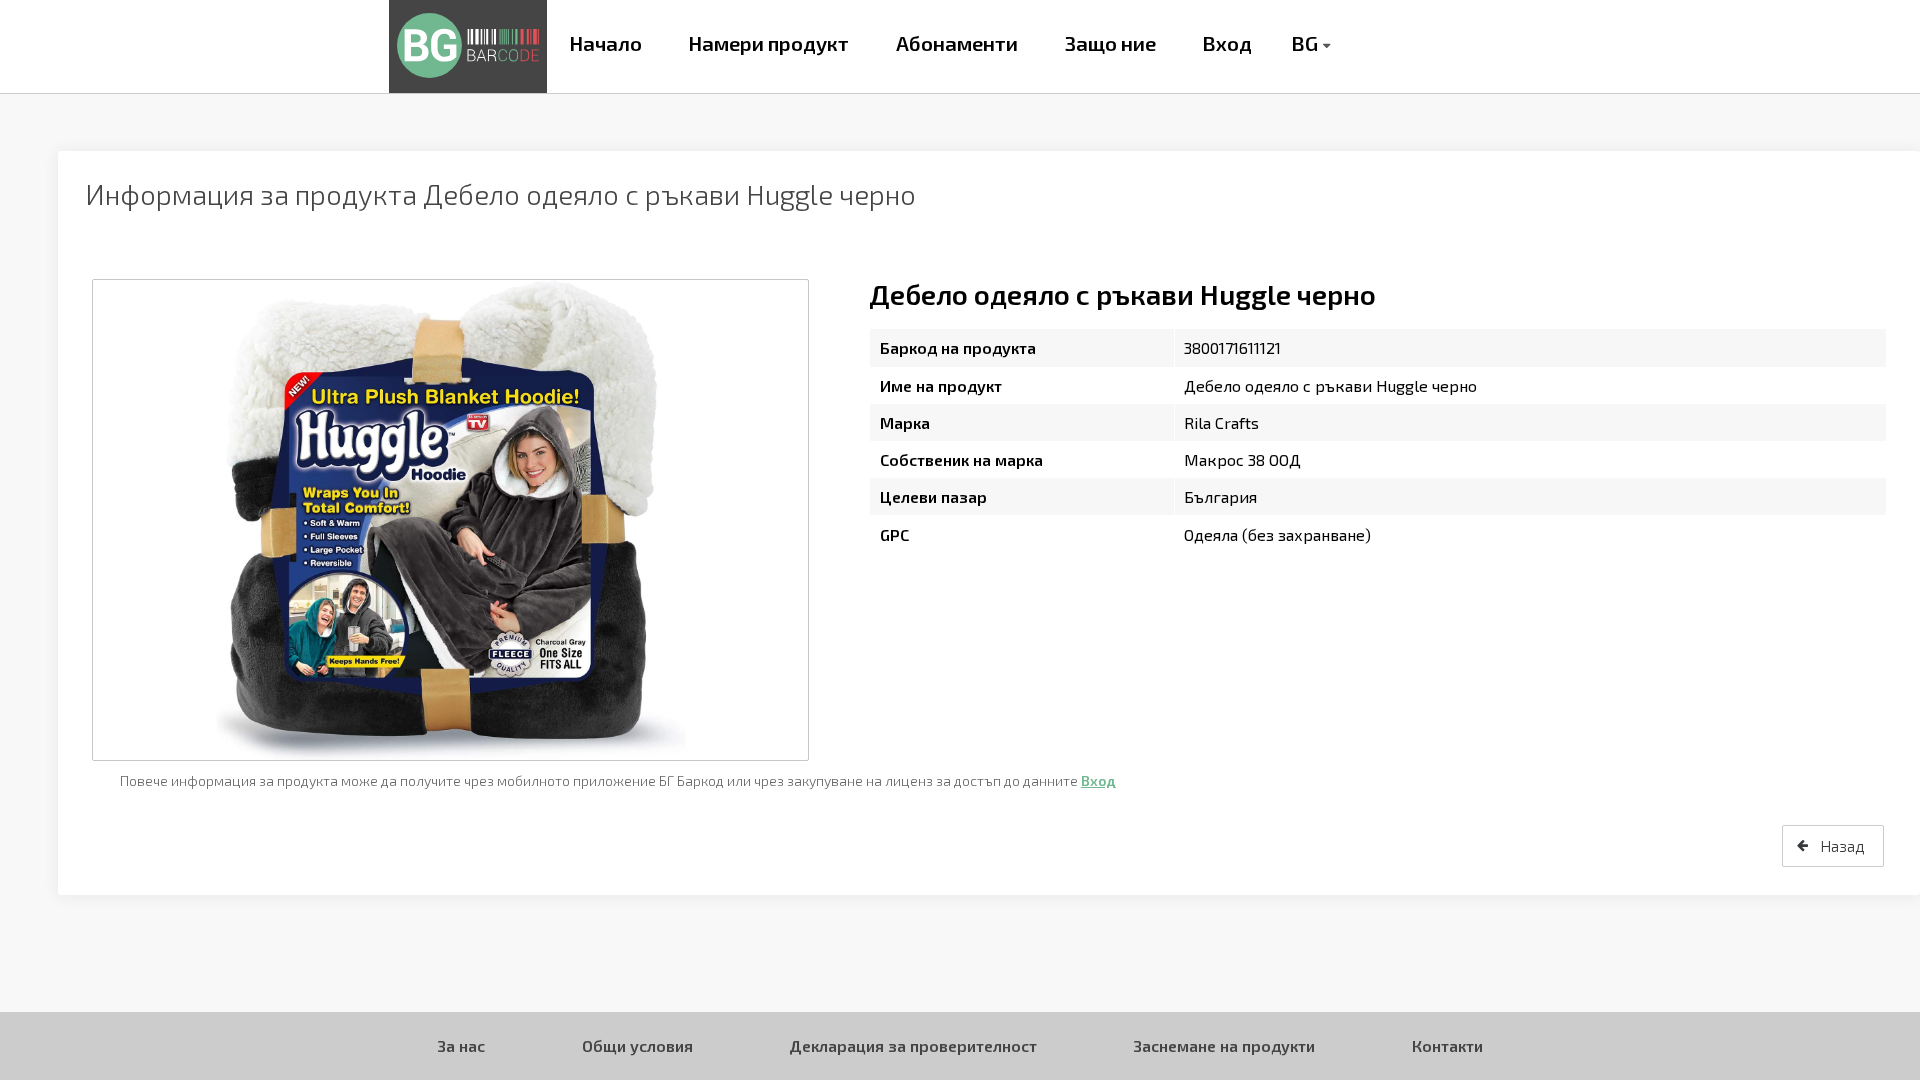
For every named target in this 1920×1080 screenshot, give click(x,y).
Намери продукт (768, 43)
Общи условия (637, 1045)
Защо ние (1110, 43)
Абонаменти (957, 43)
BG (1304, 43)
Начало (605, 43)
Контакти (1447, 1045)
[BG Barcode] (468, 46)
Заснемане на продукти (1224, 1045)
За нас (461, 1045)
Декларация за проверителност (913, 1045)
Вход (1227, 43)
